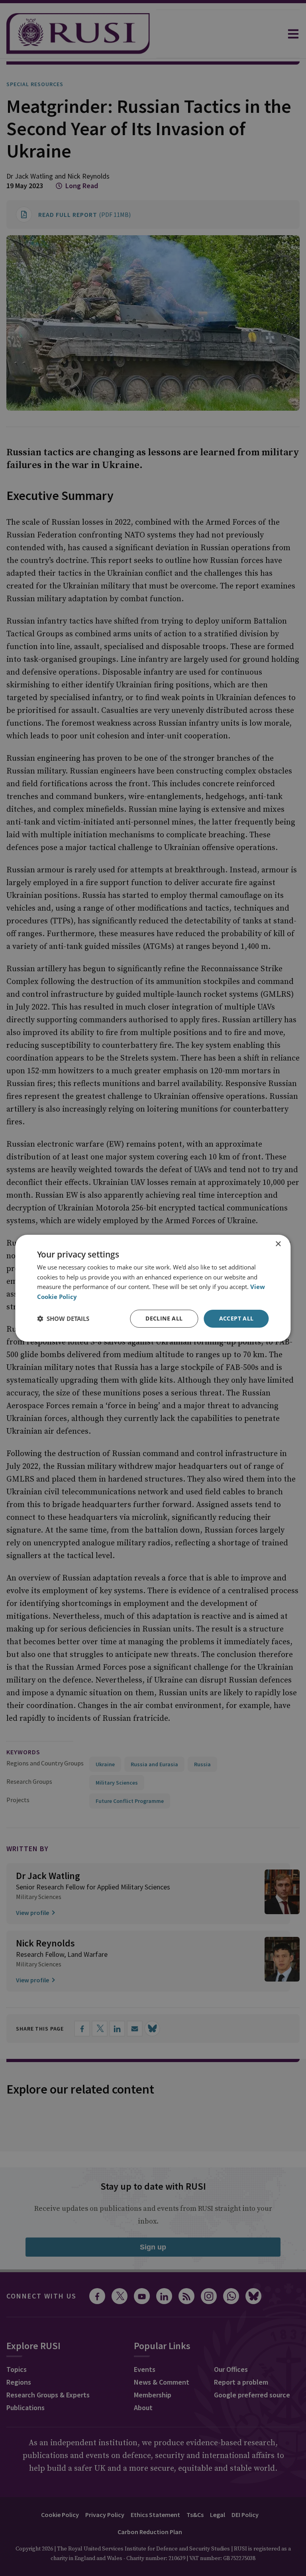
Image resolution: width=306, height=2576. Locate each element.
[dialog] (153, 1288)
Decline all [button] (164, 1318)
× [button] (278, 1244)
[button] (63, 1319)
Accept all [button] (236, 1318)
